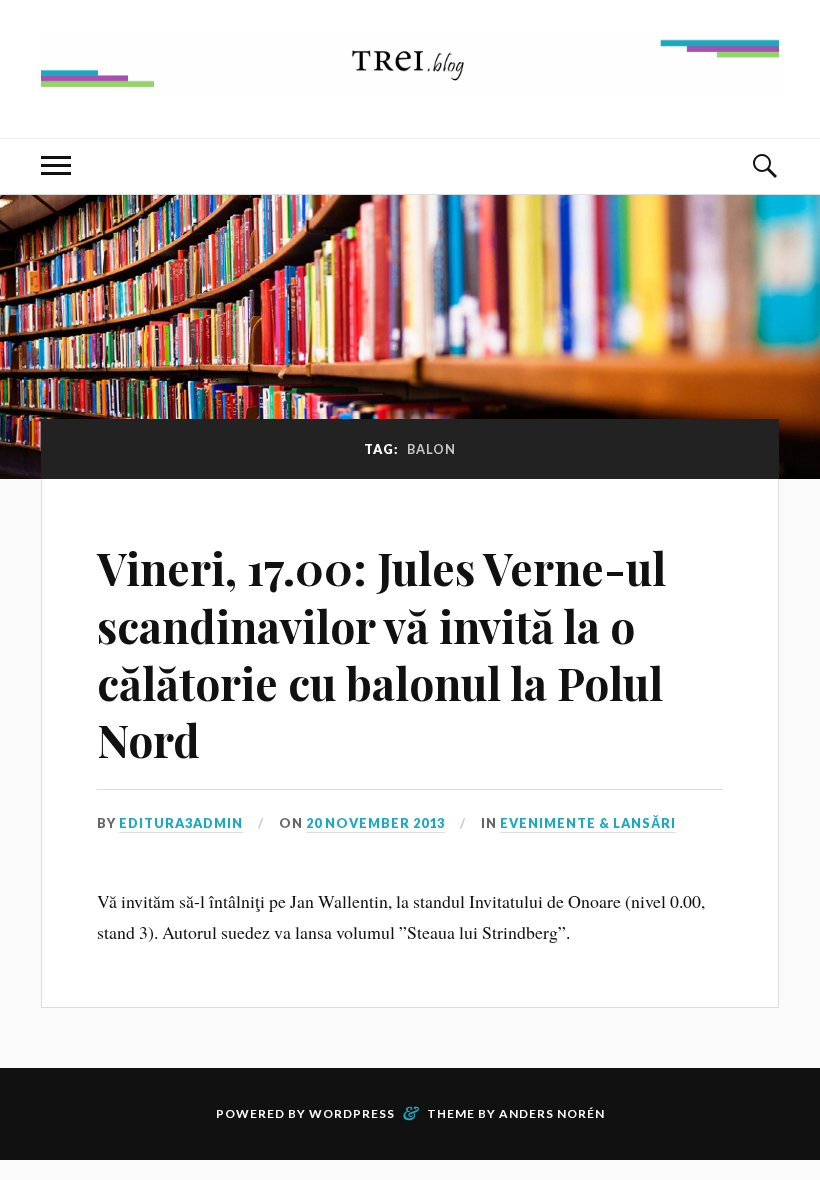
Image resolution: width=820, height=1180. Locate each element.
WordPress (352, 1113)
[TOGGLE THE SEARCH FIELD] (764, 166)
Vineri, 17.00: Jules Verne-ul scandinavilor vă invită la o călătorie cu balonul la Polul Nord (381, 653)
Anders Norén (552, 1113)
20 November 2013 (375, 823)
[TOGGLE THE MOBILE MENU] (56, 166)
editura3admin (181, 823)
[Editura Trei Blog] (410, 77)
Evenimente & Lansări (588, 823)
